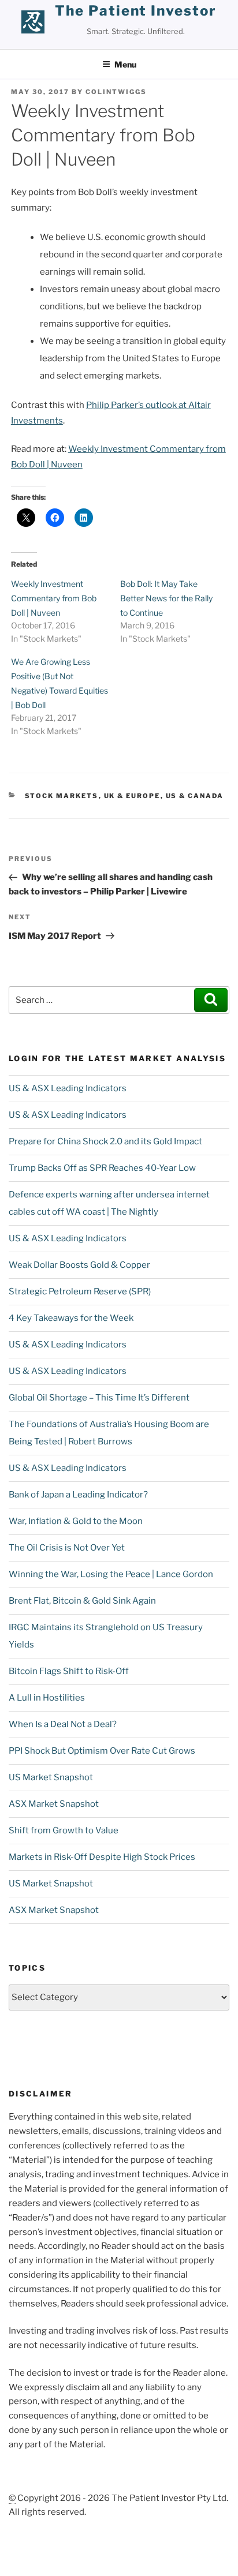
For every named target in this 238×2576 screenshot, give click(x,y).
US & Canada (195, 796)
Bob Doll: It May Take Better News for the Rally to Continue (166, 598)
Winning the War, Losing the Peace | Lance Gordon (111, 1574)
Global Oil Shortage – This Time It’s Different (99, 1398)
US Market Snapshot (51, 1777)
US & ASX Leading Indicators (68, 1088)
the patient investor (135, 11)
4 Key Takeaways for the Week (71, 1318)
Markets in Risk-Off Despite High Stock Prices (102, 1857)
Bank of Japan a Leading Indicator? (78, 1495)
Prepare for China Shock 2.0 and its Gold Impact (105, 1141)
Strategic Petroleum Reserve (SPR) (80, 1291)
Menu (125, 64)
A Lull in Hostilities (47, 1698)
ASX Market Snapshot (54, 1804)
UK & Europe (132, 796)
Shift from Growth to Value (64, 1830)
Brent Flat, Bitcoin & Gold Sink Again (82, 1601)
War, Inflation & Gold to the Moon (76, 1521)
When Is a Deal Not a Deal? (63, 1724)
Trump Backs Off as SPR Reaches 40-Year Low (102, 1168)
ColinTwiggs (116, 92)
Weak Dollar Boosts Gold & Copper (79, 1265)
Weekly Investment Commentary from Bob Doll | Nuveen (54, 598)
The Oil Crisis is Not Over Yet (67, 1548)
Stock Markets (62, 796)
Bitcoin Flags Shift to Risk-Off (69, 1671)
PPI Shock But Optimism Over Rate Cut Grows (102, 1751)
